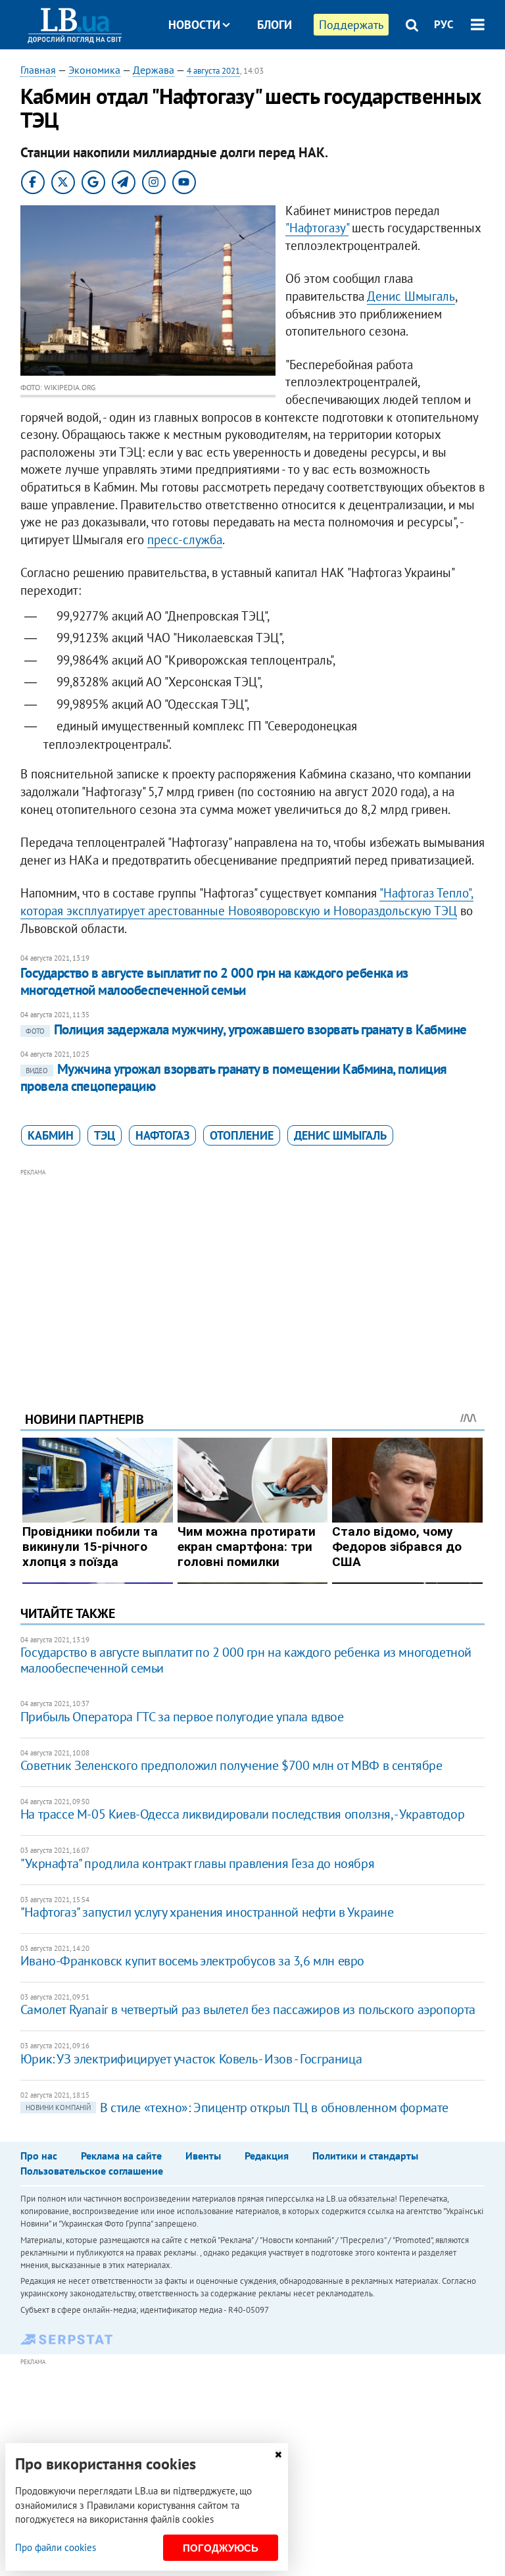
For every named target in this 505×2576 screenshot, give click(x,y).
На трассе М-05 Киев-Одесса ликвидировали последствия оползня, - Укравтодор (242, 1814)
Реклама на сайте (121, 2156)
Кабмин (51, 1135)
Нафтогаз (162, 1135)
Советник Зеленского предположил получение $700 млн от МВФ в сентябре (231, 1765)
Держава (154, 70)
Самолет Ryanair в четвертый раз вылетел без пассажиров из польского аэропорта (248, 2009)
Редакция (267, 2156)
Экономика (94, 70)
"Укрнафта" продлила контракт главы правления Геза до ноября (197, 1863)
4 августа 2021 (213, 71)
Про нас (39, 2156)
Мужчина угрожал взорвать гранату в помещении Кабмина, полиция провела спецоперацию (234, 1077)
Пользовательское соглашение (92, 2171)
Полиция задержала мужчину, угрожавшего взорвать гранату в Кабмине (246, 1029)
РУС (444, 24)
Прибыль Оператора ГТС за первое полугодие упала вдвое (182, 1717)
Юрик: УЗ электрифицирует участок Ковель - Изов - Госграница (191, 2059)
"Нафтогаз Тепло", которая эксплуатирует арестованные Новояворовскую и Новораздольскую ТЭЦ (247, 902)
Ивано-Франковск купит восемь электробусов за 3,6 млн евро (192, 1961)
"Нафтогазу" (317, 228)
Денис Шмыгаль (411, 296)
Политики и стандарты (365, 2156)
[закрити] (278, 2455)
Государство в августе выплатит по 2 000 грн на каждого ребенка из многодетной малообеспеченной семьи (214, 981)
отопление (242, 1135)
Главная (38, 70)
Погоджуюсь (221, 2548)
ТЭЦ (105, 1135)
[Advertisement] (253, 1272)
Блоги (275, 25)
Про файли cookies (56, 2547)
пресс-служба (185, 540)
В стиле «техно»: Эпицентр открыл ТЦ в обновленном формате (237, 2108)
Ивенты (203, 2156)
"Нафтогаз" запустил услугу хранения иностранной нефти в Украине (207, 1912)
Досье (265, 74)
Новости (194, 25)
